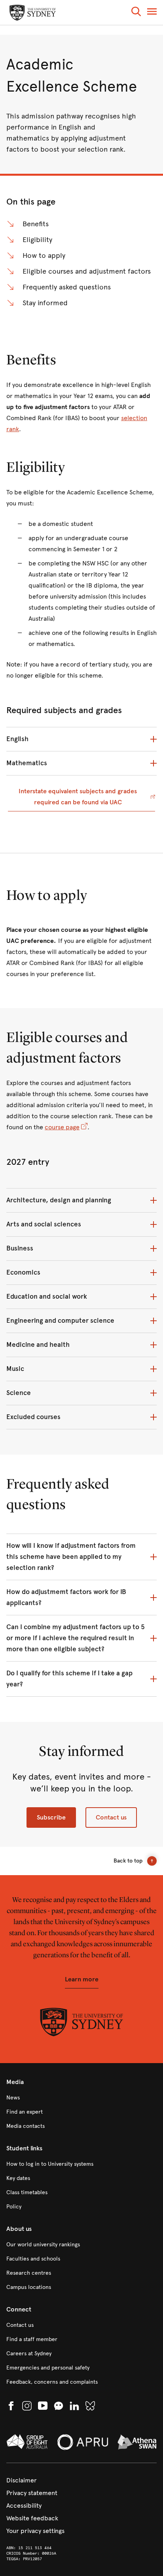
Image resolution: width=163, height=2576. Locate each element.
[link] (81, 2098)
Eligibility (37, 240)
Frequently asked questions (67, 287)
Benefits (36, 224)
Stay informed (45, 303)
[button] (136, 13)
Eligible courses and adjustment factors (87, 271)
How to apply (44, 255)
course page (62, 1127)
